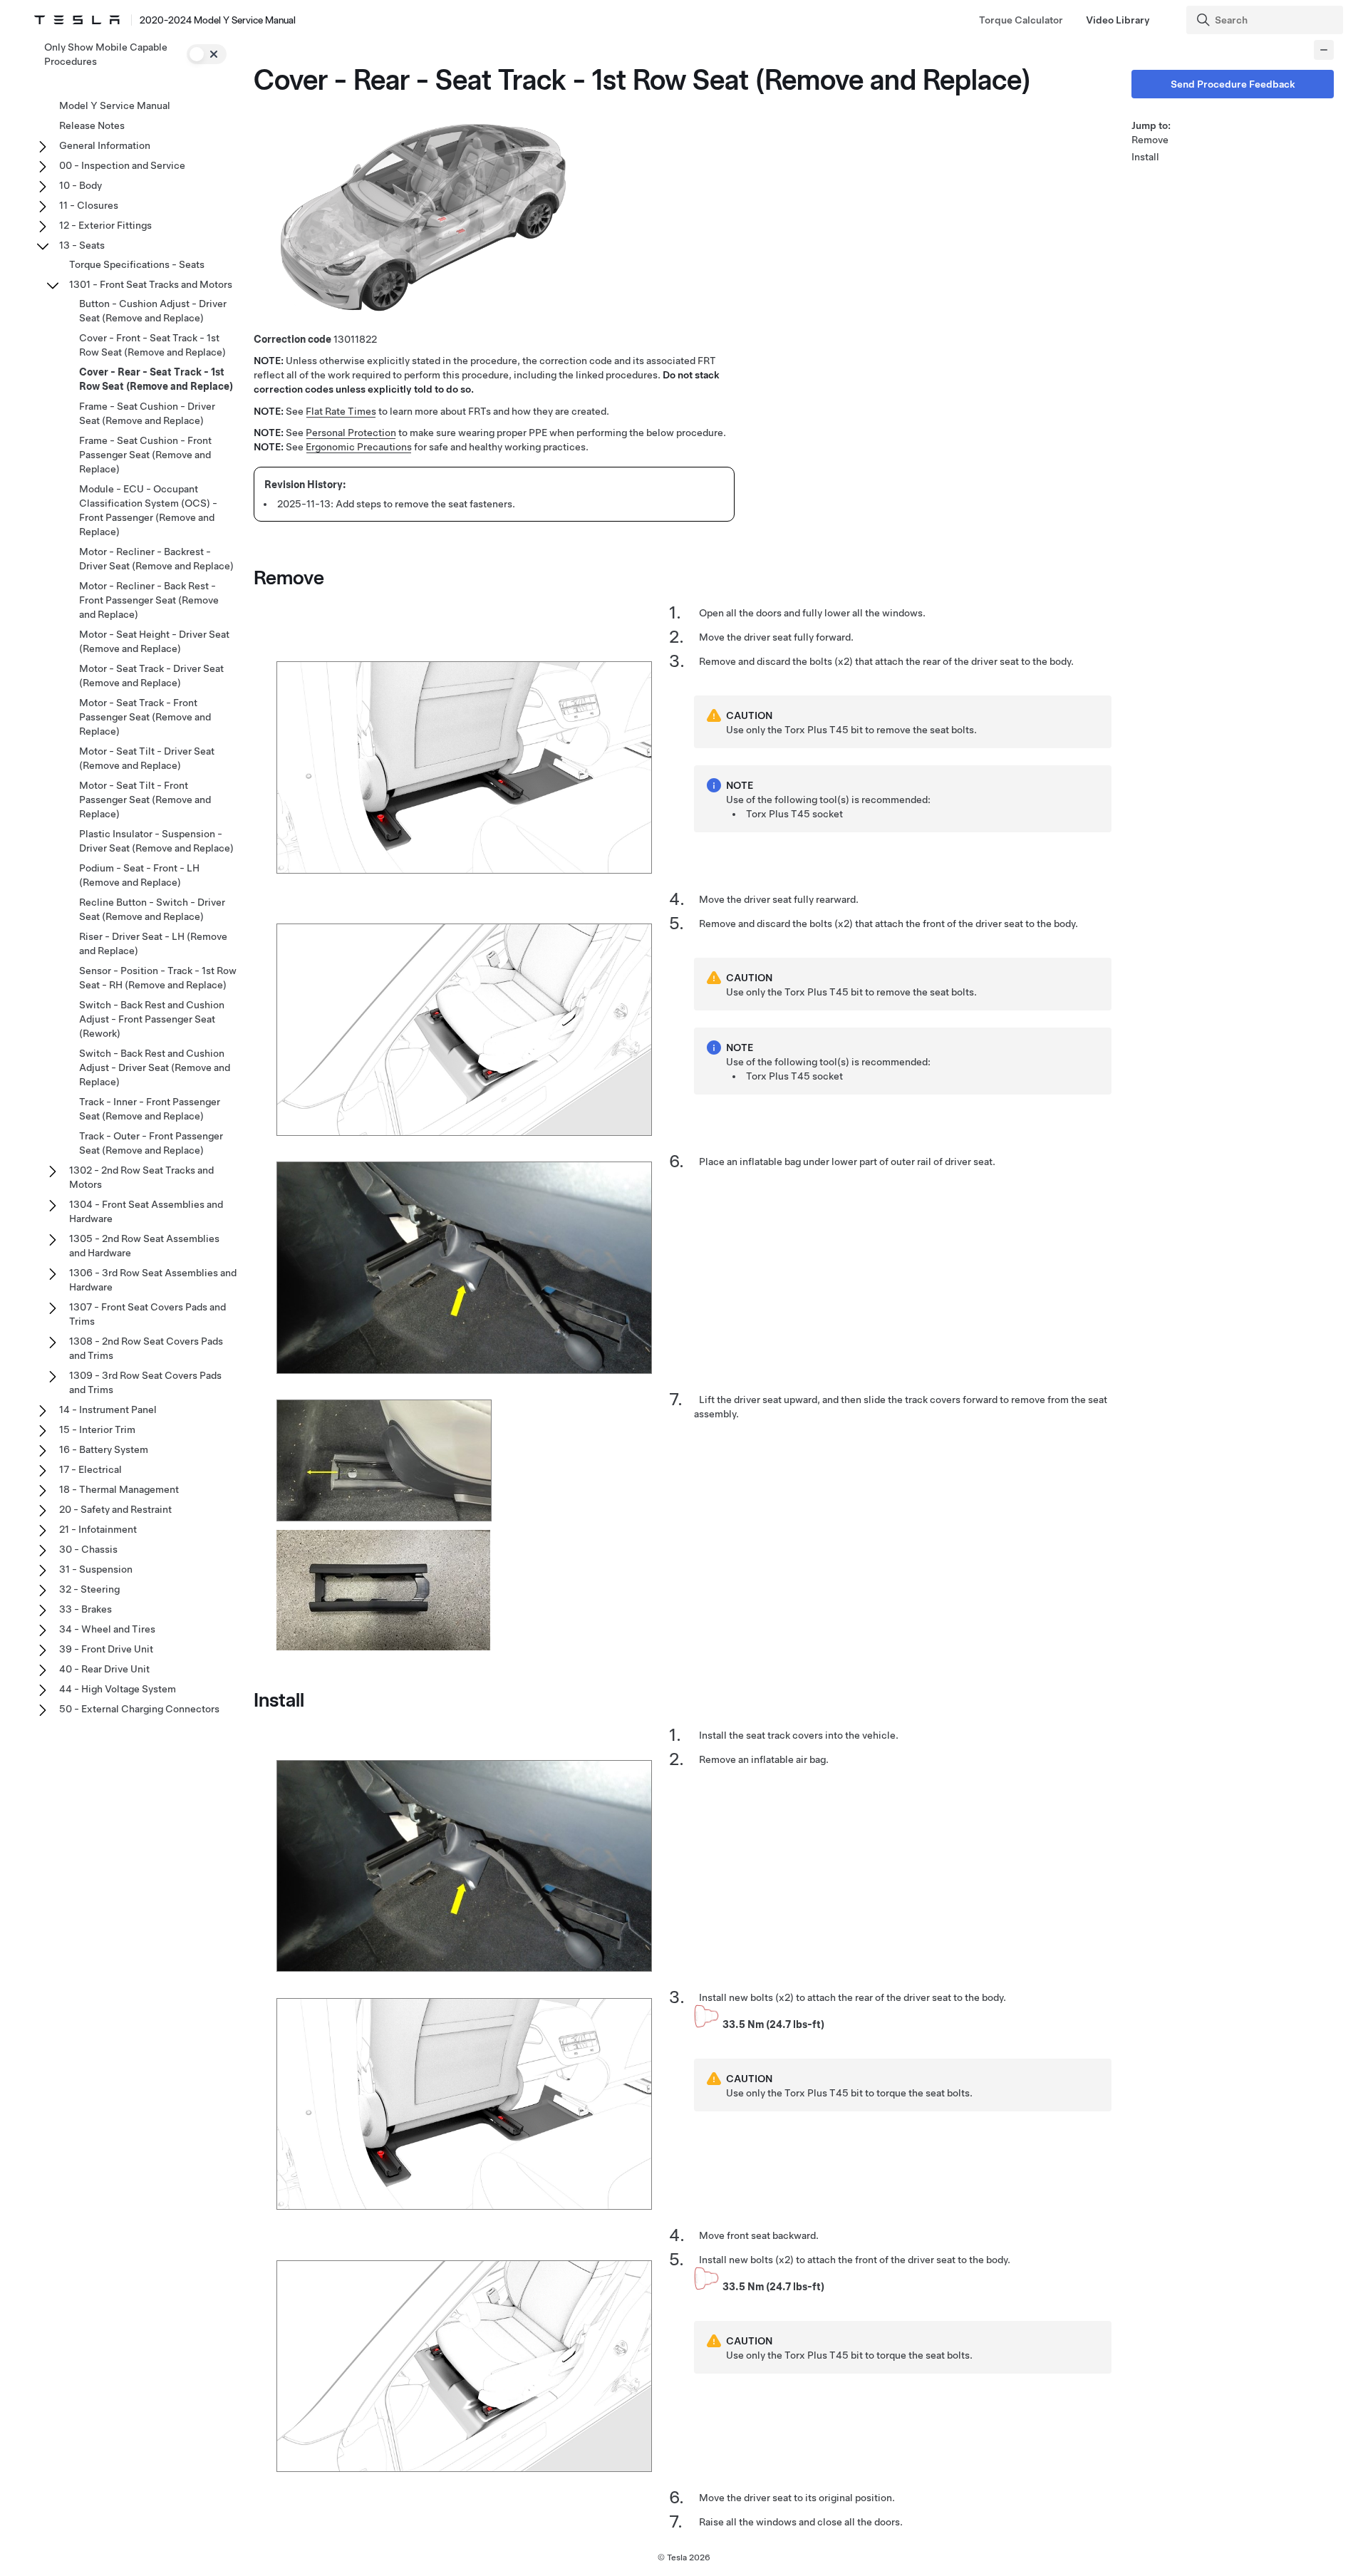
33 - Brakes (85, 1609)
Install (1145, 157)
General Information (105, 145)
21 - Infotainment (98, 1529)
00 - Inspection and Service (122, 165)
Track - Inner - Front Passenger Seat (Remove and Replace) (150, 1109)
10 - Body (81, 185)
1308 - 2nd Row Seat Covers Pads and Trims (146, 1348)
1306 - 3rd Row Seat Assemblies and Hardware (153, 1280)
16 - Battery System (104, 1449)
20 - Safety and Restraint (115, 1509)
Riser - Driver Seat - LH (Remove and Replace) (153, 943)
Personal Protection (351, 433)
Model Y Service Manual (115, 105)
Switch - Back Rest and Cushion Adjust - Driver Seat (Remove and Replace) (155, 1067)
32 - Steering (89, 1589)
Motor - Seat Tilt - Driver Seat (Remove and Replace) (147, 758)
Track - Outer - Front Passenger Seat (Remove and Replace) (151, 1143)
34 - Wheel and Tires (107, 1629)
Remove (1150, 140)
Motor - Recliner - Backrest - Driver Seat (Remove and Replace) (156, 559)
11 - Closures (89, 205)
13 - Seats (82, 245)
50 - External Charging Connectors (139, 1709)
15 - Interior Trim (97, 1429)
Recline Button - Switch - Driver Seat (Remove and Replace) (152, 909)
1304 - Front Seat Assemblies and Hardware (146, 1211)
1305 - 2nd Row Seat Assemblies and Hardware (144, 1246)
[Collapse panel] (1324, 50)
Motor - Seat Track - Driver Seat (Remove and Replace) (151, 676)
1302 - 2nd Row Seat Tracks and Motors (141, 1177)
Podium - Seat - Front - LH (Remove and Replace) (139, 875)
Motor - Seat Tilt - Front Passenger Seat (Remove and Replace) (145, 800)
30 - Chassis (88, 1549)
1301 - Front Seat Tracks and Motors (151, 284)
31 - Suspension (96, 1569)
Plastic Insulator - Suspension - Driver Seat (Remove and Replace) (156, 841)
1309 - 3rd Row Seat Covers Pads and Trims (145, 1382)
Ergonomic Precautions (359, 447)
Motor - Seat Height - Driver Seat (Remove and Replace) (154, 641)
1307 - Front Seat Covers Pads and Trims (147, 1314)
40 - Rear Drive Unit (104, 1669)
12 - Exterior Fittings (105, 225)
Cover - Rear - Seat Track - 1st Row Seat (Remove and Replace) (156, 379)
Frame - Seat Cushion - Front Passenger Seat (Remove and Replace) (145, 455)
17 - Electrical (90, 1469)
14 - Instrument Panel (108, 1409)
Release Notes (92, 125)
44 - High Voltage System (118, 1689)
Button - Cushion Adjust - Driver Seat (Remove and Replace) (153, 311)
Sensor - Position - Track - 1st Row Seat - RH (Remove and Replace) (158, 978)
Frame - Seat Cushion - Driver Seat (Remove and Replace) (147, 413)
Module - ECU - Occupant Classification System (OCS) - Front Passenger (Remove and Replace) (148, 510)
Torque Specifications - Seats (137, 264)
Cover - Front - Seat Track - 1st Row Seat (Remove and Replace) (152, 345)
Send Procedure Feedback (1233, 84)
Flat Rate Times (341, 411)
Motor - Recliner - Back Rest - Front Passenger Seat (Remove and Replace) (149, 600)
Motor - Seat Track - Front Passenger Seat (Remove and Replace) (145, 717)
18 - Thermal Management (119, 1489)
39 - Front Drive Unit (106, 1649)
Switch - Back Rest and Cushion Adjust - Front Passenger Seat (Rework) (152, 1019)
